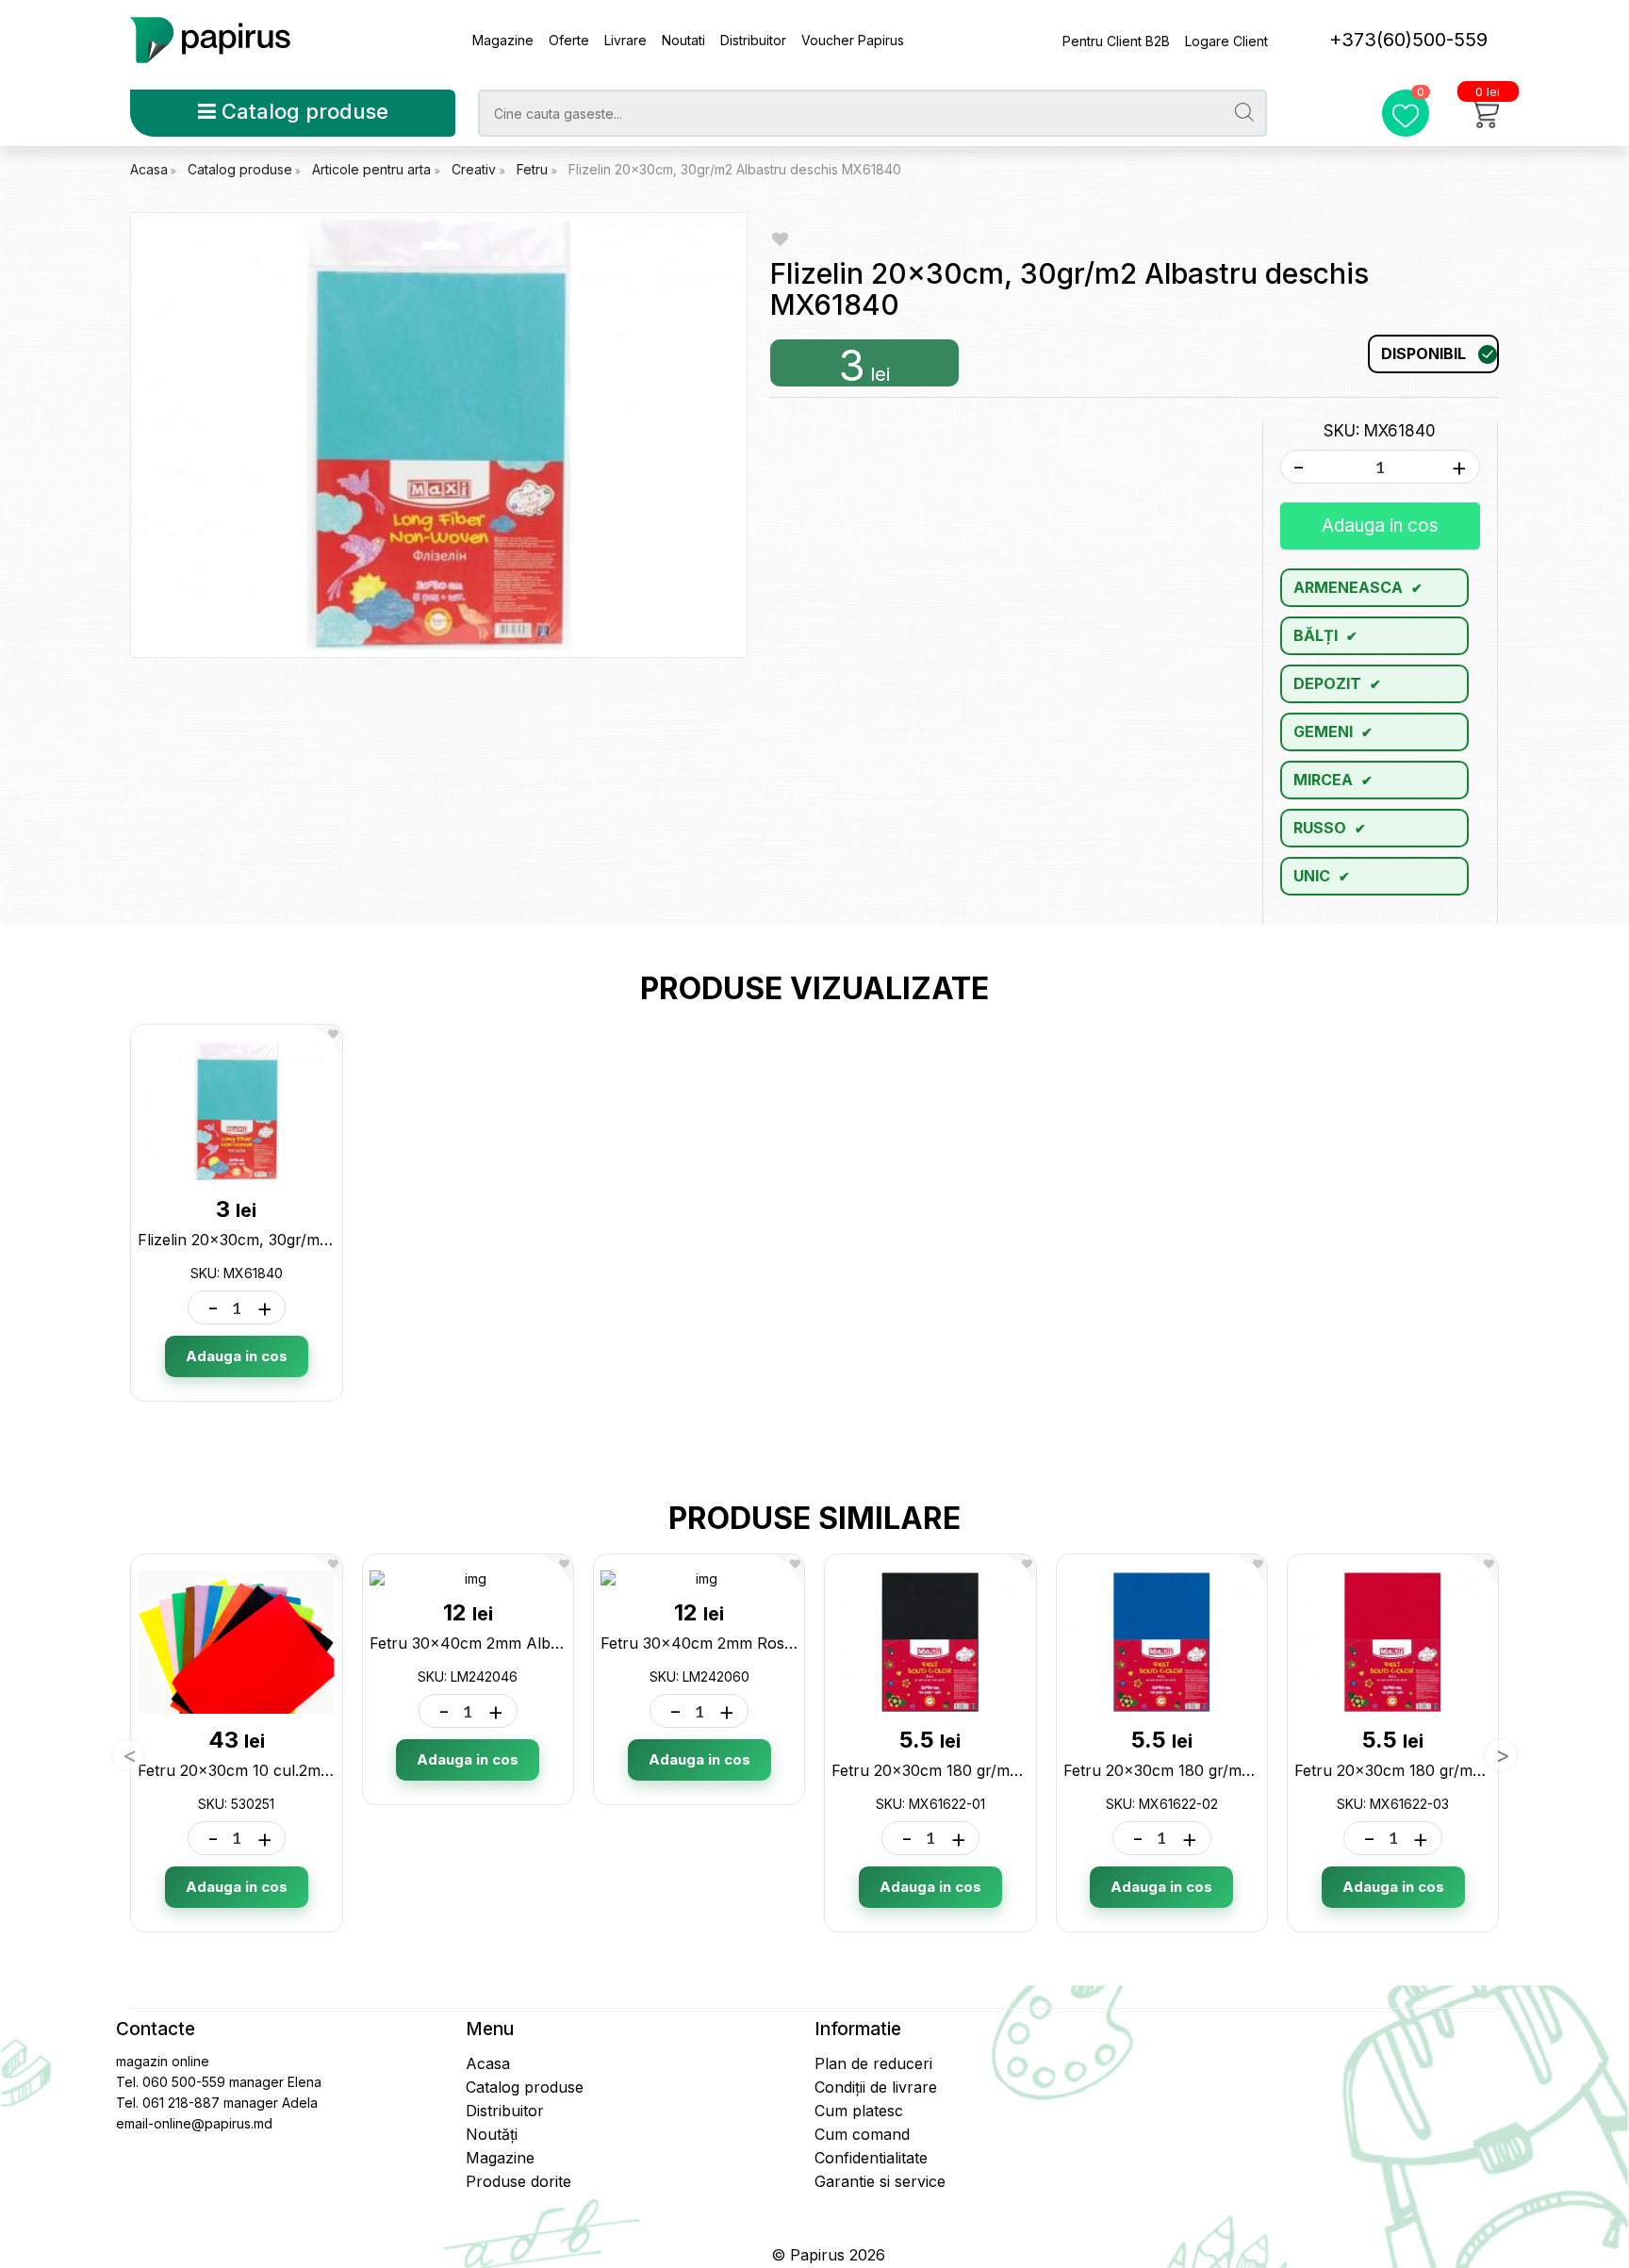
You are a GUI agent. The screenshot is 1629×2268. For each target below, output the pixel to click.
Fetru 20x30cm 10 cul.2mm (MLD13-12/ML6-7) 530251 (333, 1770)
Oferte (569, 40)
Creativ (476, 169)
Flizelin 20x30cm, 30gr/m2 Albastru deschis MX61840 (735, 169)
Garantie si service (880, 2181)
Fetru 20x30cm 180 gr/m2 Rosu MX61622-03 (1456, 1770)
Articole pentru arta (373, 169)
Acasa (149, 169)
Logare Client (1226, 41)
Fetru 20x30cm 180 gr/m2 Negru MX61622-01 (996, 1770)
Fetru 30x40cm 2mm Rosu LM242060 (739, 1643)
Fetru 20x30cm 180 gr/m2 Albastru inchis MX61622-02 (1260, 1770)
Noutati (683, 40)
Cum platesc (859, 2111)
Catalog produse (302, 111)
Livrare (625, 40)
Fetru (534, 169)
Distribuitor (753, 40)
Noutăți (492, 2134)
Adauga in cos (1380, 526)
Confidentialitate (871, 2158)
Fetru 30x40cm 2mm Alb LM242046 (502, 1643)
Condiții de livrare (876, 2087)
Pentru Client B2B (1116, 41)
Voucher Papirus (853, 40)
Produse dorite (518, 2181)
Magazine (503, 40)
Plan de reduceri (873, 2063)
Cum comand (862, 2134)
